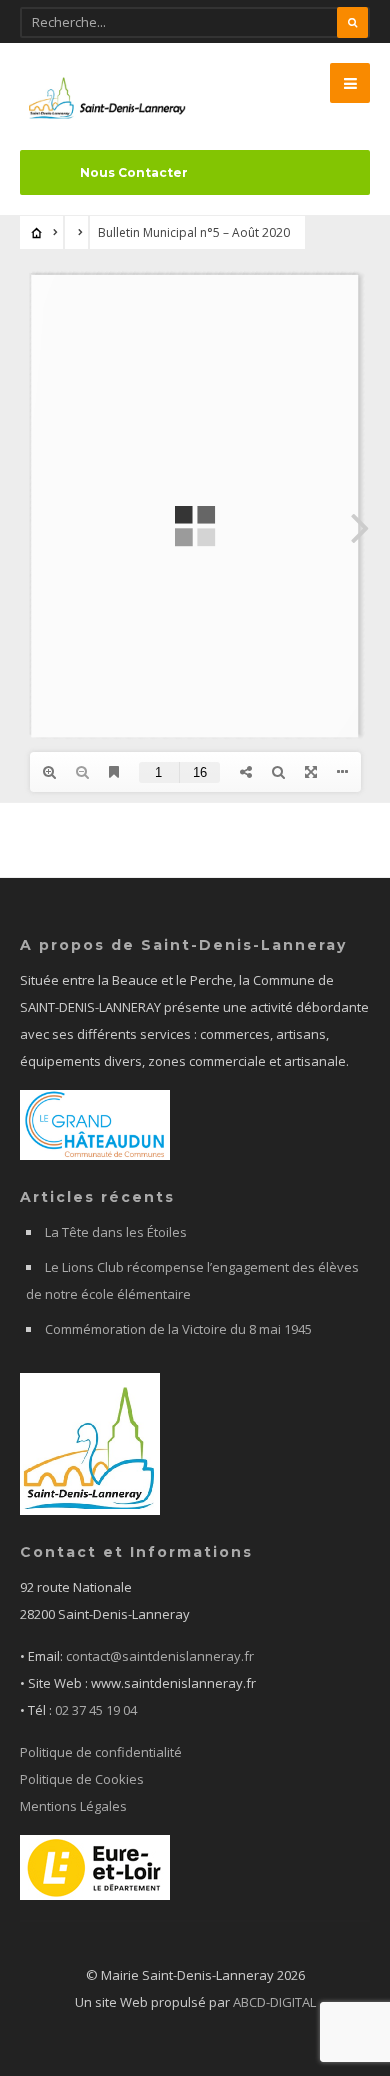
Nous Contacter (134, 172)
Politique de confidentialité (101, 1752)
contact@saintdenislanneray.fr (160, 1656)
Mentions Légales (73, 1806)
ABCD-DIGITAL (274, 2002)
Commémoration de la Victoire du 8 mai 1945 (178, 1329)
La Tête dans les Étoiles (116, 1232)
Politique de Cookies (82, 1779)
